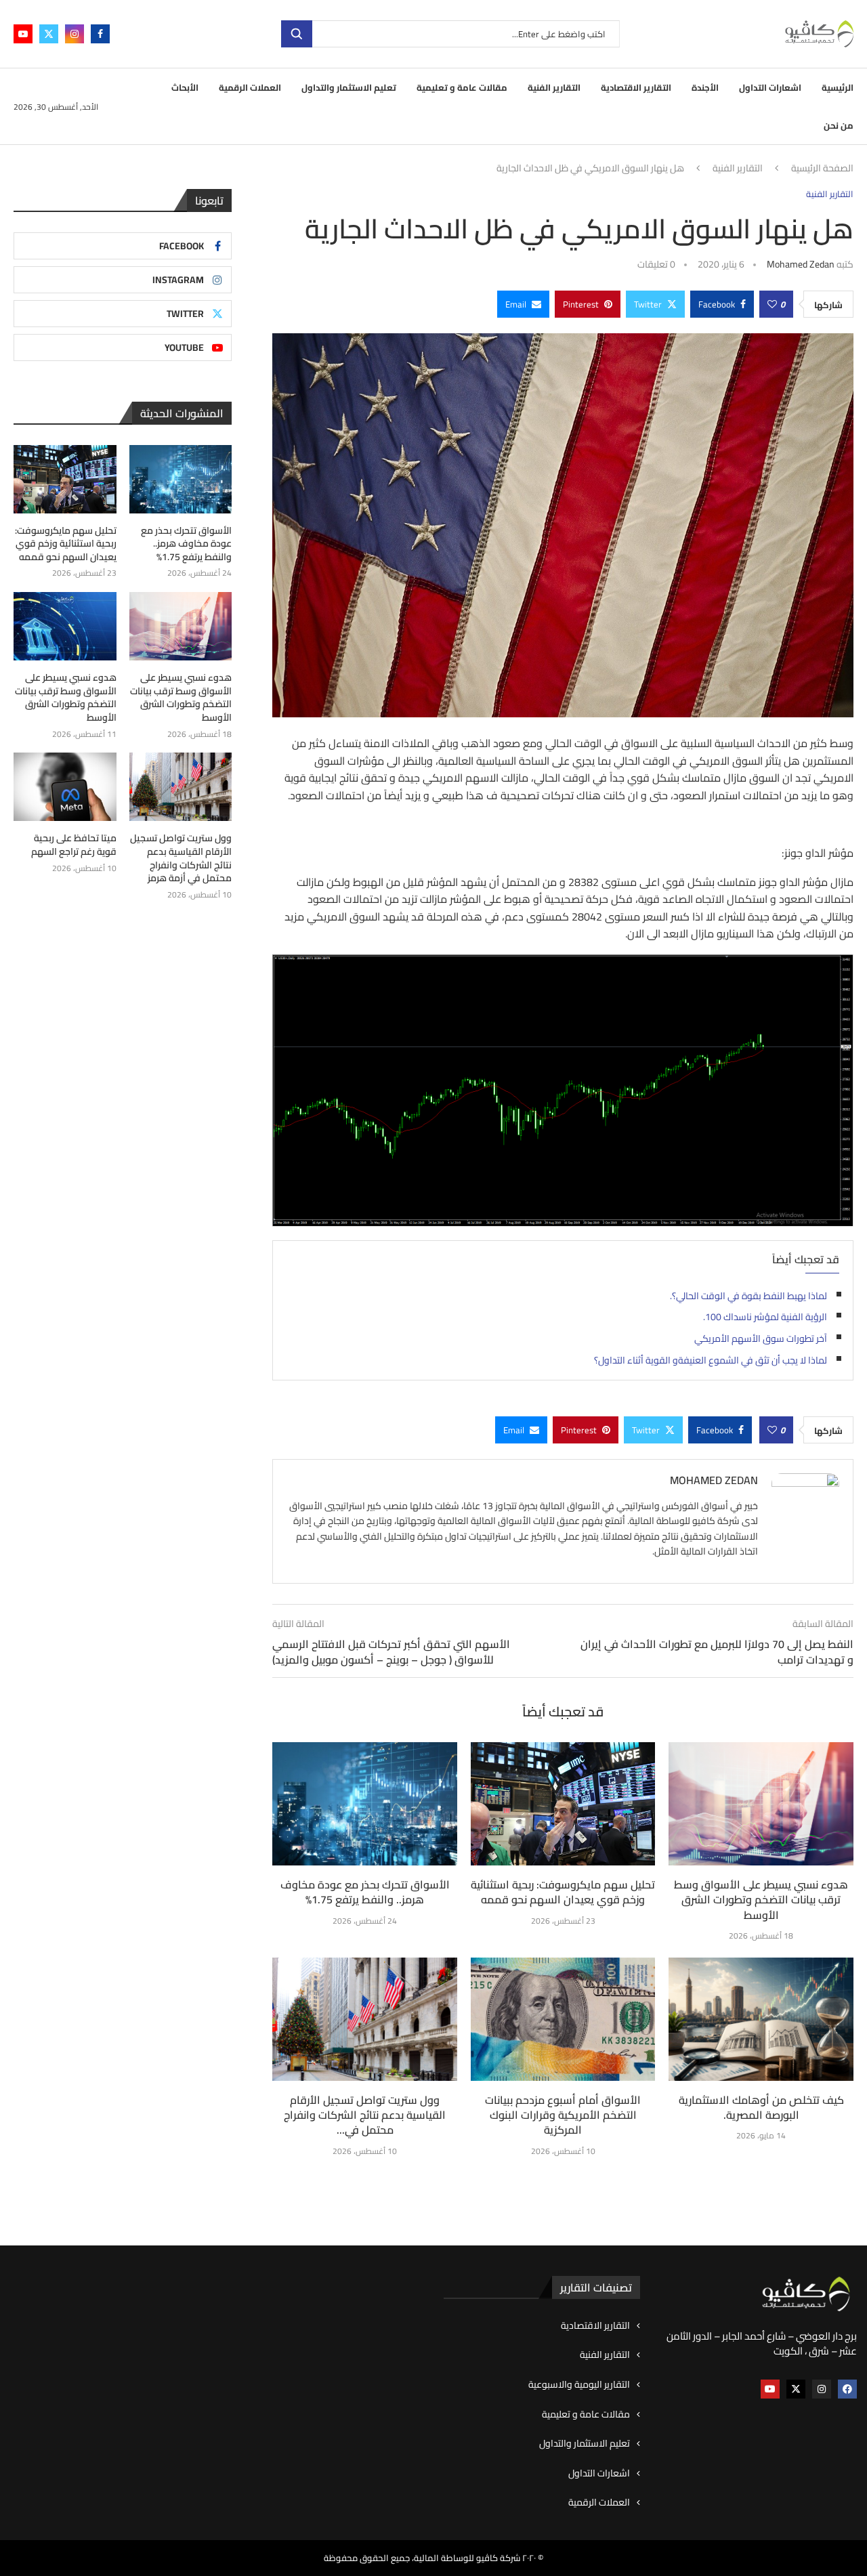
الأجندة (705, 87)
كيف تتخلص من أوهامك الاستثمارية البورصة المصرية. (761, 2107)
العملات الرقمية (250, 87)
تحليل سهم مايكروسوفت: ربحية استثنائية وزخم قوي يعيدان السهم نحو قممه (563, 1892)
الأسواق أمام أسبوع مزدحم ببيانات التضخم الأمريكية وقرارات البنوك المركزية (563, 2115)
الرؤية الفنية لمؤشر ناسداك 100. (765, 1317)
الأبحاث (185, 87)
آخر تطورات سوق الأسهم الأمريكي (761, 1338)
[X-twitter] (796, 2389)
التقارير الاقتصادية (636, 87)
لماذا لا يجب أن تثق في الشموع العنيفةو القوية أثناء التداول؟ (711, 1360)
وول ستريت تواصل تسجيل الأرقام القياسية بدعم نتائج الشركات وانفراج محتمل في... (365, 2115)
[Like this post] (772, 304)
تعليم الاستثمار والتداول (349, 87)
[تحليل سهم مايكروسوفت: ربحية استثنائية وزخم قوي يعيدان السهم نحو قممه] (563, 1804)
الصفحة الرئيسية (822, 169)
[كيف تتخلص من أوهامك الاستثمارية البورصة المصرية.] (761, 2019)
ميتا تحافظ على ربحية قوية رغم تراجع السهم (74, 845)
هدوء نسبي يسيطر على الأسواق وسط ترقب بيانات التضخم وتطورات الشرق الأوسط (761, 1900)
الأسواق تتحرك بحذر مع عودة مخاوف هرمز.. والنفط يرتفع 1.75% (365, 1892)
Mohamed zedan (801, 264)
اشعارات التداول (770, 87)
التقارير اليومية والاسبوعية (579, 2385)
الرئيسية (838, 87)
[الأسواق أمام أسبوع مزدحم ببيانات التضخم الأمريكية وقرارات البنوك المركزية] (563, 2019)
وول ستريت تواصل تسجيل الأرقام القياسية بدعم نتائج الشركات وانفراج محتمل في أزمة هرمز (181, 858)
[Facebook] (100, 34)
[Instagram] (75, 34)
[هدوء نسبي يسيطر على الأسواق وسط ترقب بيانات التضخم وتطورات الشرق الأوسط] (761, 1804)
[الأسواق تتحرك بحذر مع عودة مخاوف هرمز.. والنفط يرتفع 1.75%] (365, 1804)
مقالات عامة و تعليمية (462, 87)
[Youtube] (23, 34)
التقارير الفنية (554, 87)
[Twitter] (49, 34)
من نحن (839, 125)
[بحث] (297, 34)
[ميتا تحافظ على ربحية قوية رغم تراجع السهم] (65, 787)
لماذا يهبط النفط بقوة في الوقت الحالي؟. (748, 1296)
